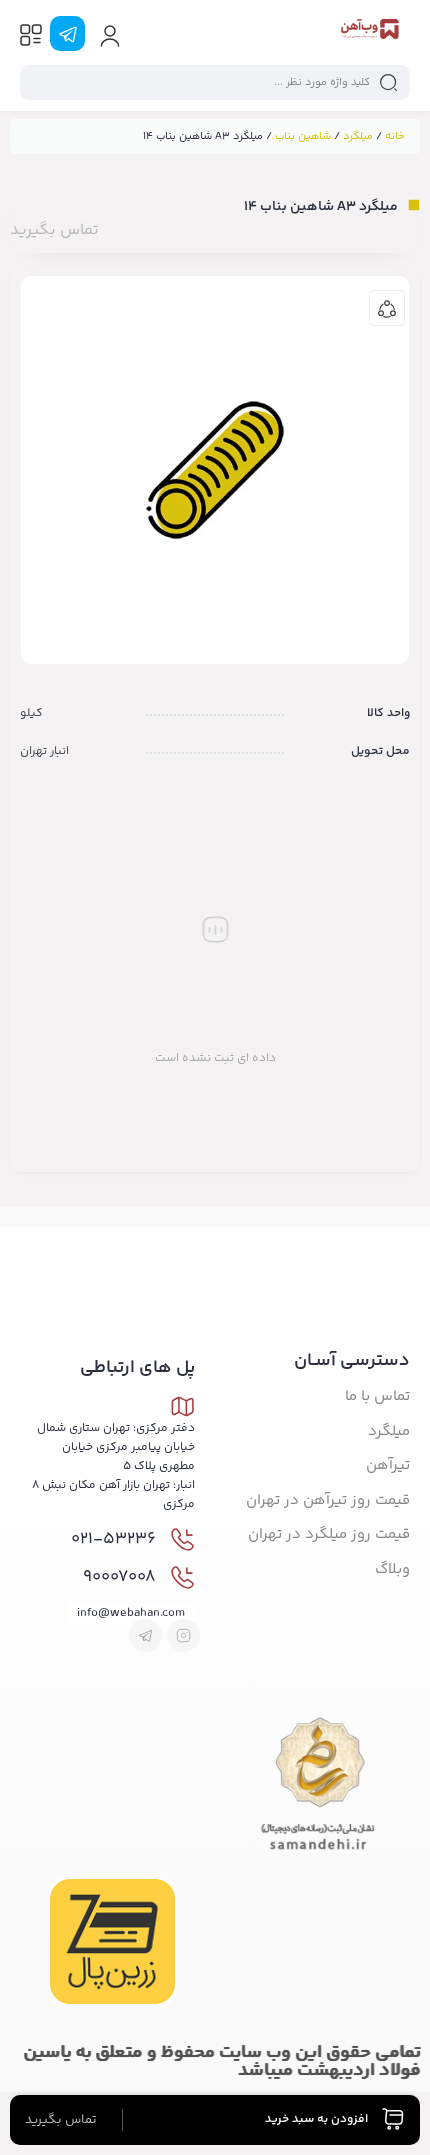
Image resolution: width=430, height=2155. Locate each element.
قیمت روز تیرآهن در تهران (328, 1500)
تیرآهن (388, 1465)
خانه (395, 136)
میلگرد (358, 136)
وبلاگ (392, 1569)
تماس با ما (377, 1396)
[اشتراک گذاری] (387, 308)
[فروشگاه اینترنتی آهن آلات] (369, 33)
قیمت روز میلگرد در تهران (329, 1534)
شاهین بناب (303, 136)
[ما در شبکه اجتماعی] (67, 33)
